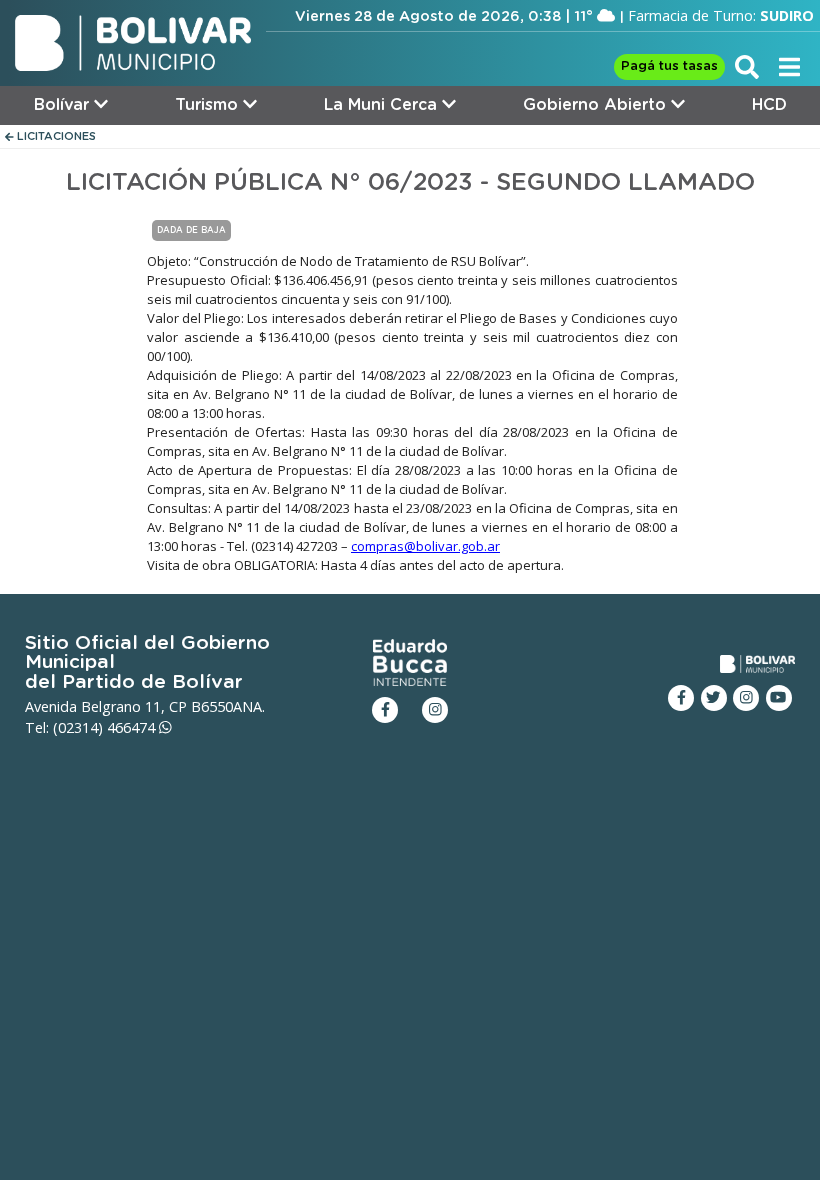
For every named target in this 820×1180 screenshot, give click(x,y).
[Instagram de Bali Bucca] (435, 710)
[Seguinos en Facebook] (681, 698)
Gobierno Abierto (597, 105)
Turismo (209, 105)
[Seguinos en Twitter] (714, 698)
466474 (133, 727)
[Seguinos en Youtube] (779, 698)
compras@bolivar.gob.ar (425, 546)
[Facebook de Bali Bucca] (385, 710)
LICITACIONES (55, 136)
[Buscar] (747, 66)
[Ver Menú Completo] (789, 66)
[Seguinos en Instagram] (746, 698)
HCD (769, 105)
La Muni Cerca (383, 105)
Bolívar (64, 105)
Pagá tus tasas (669, 66)
